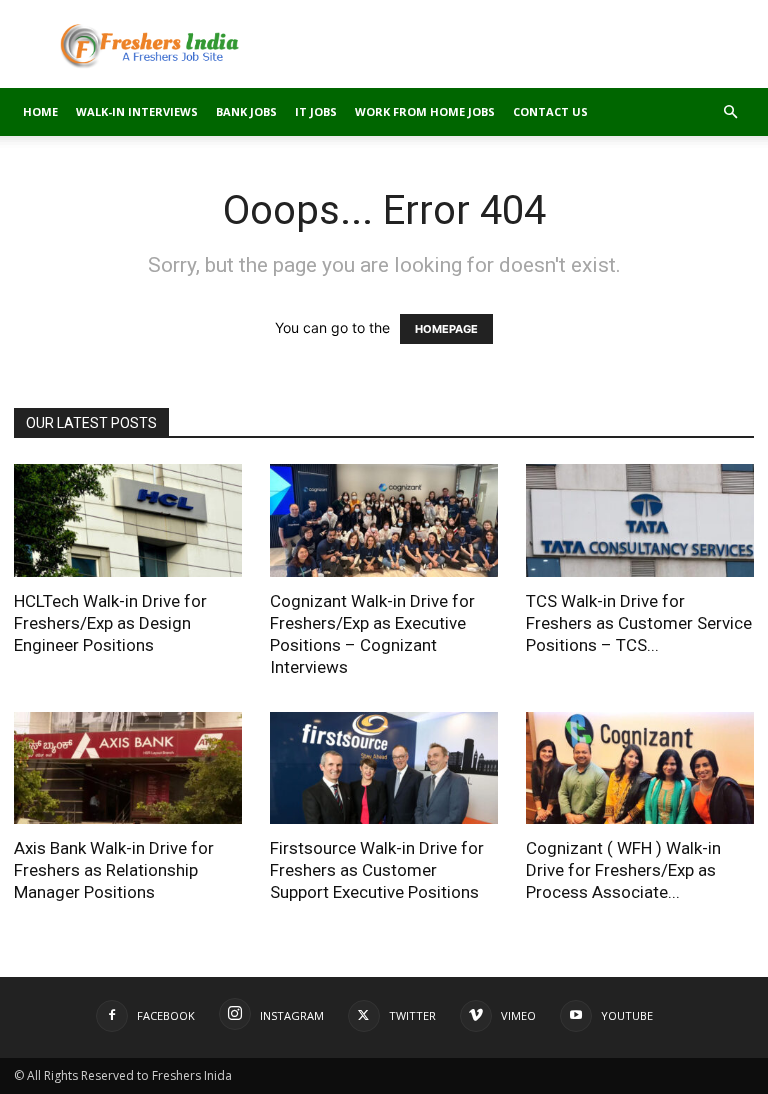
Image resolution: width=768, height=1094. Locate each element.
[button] (730, 112)
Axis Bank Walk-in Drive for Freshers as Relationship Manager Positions (114, 870)
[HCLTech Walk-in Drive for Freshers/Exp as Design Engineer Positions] (128, 520)
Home (40, 111)
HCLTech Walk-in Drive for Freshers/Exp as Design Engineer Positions (110, 623)
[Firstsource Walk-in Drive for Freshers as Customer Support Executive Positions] (384, 768)
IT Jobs (316, 111)
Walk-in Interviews (137, 111)
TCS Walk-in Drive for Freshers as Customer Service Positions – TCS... (639, 623)
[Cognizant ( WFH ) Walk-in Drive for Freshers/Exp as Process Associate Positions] (640, 768)
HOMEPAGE (446, 329)
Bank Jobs (246, 111)
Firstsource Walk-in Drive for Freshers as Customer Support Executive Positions (377, 870)
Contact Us (550, 111)
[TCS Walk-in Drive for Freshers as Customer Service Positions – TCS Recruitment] (640, 520)
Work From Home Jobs (425, 111)
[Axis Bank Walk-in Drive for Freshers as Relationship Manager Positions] (128, 768)
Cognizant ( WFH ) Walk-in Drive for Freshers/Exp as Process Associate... (623, 870)
